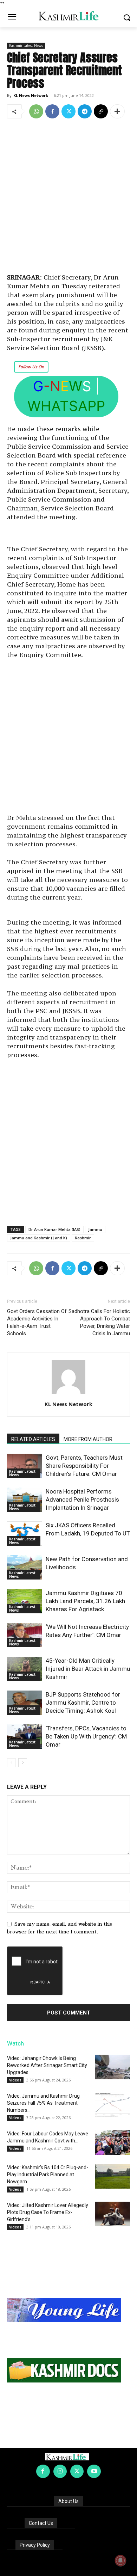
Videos (15, 2080)
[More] (117, 111)
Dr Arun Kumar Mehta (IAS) (54, 1229)
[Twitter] (68, 111)
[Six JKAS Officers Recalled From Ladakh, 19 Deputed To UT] (25, 1534)
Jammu (95, 1229)
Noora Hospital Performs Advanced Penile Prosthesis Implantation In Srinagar (82, 1499)
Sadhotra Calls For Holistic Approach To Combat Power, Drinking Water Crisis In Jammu (99, 1322)
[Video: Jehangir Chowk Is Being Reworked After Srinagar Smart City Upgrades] (112, 2067)
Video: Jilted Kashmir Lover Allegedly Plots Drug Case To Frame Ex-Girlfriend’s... (48, 2212)
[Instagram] (60, 2471)
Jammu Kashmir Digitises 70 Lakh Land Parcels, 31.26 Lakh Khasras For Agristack (85, 1601)
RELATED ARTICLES (33, 1439)
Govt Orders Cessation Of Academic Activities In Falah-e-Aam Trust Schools (37, 1322)
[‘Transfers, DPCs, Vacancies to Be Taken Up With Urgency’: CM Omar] (25, 1737)
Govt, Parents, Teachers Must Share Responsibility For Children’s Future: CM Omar (84, 1466)
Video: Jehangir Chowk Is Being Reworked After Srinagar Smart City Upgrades (47, 2065)
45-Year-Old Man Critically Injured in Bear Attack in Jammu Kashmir (88, 1669)
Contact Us (41, 2523)
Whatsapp (66, 406)
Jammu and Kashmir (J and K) (39, 1238)
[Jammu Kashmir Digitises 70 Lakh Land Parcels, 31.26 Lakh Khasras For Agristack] (25, 1601)
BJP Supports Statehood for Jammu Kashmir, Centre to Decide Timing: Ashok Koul (83, 1703)
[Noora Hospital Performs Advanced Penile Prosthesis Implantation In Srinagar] (25, 1500)
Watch (15, 2043)
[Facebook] (52, 111)
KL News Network (31, 95)
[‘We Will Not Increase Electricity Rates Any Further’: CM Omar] (25, 1635)
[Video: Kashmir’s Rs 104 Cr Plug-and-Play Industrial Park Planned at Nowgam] (112, 2176)
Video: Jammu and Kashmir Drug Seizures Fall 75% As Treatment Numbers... (43, 2103)
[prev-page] (11, 1763)
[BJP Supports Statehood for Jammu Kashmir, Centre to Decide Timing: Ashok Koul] (25, 1703)
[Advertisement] (68, 197)
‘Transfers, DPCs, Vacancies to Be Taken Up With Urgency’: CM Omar (86, 1736)
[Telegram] (85, 111)
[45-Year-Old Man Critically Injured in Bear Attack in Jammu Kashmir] (25, 1669)
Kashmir (83, 1238)
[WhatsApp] (36, 111)
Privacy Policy (35, 2545)
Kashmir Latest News (26, 45)
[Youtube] (94, 2471)
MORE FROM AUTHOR (88, 1439)
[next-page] (23, 1763)
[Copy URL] (101, 111)
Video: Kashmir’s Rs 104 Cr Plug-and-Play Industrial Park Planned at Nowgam (48, 2175)
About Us (68, 2501)
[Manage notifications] (120, 2560)
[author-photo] (68, 1394)
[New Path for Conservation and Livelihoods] (25, 1567)
